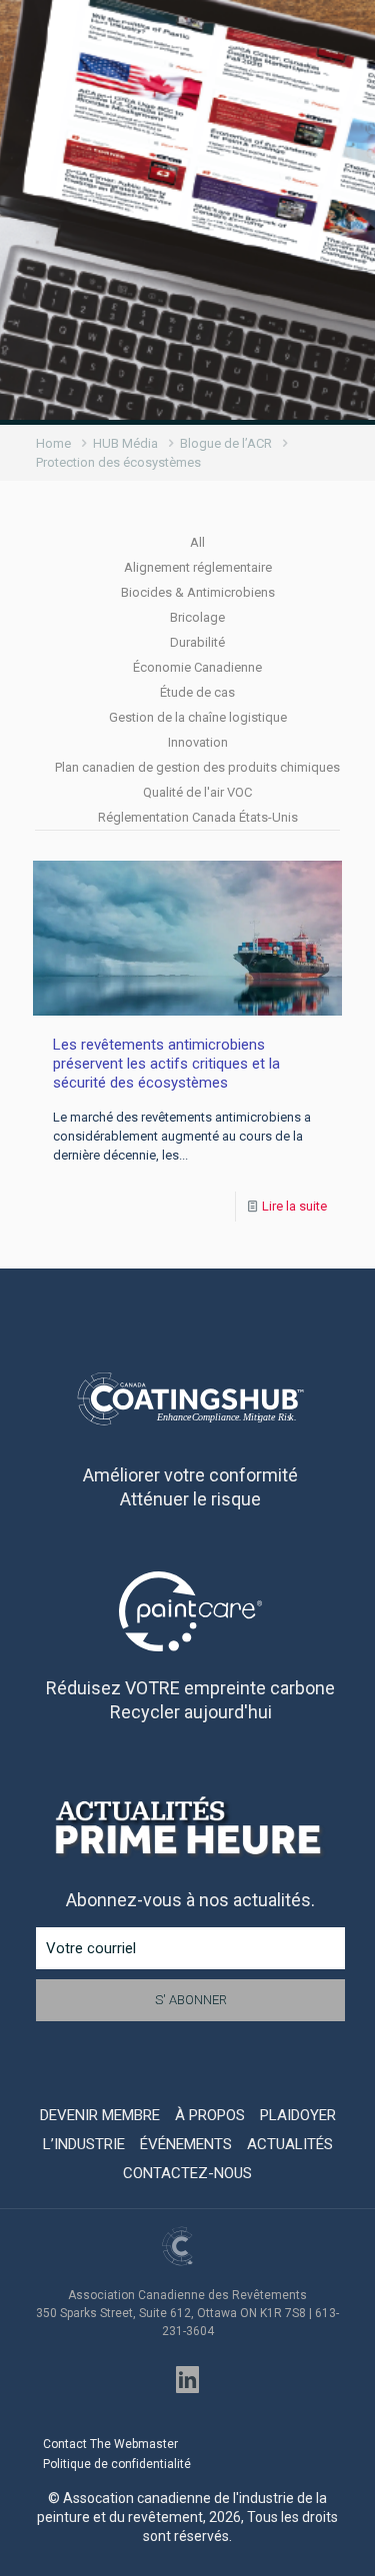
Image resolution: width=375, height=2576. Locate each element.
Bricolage (197, 617)
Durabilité (197, 642)
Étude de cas (197, 692)
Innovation (198, 742)
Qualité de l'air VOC (197, 792)
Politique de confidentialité (117, 2464)
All (197, 542)
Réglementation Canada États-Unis (198, 817)
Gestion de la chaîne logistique (198, 717)
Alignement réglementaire (198, 567)
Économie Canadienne (197, 667)
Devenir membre (100, 2115)
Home (53, 443)
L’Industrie (84, 2144)
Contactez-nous (187, 2173)
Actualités (290, 2144)
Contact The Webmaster (110, 2444)
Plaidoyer (298, 2115)
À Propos (210, 2115)
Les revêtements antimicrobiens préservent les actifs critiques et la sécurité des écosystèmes (166, 1064)
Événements (186, 2144)
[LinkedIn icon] (187, 2380)
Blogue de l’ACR (226, 443)
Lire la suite (294, 1206)
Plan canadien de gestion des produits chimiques (197, 767)
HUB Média (125, 443)
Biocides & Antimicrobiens (198, 592)
